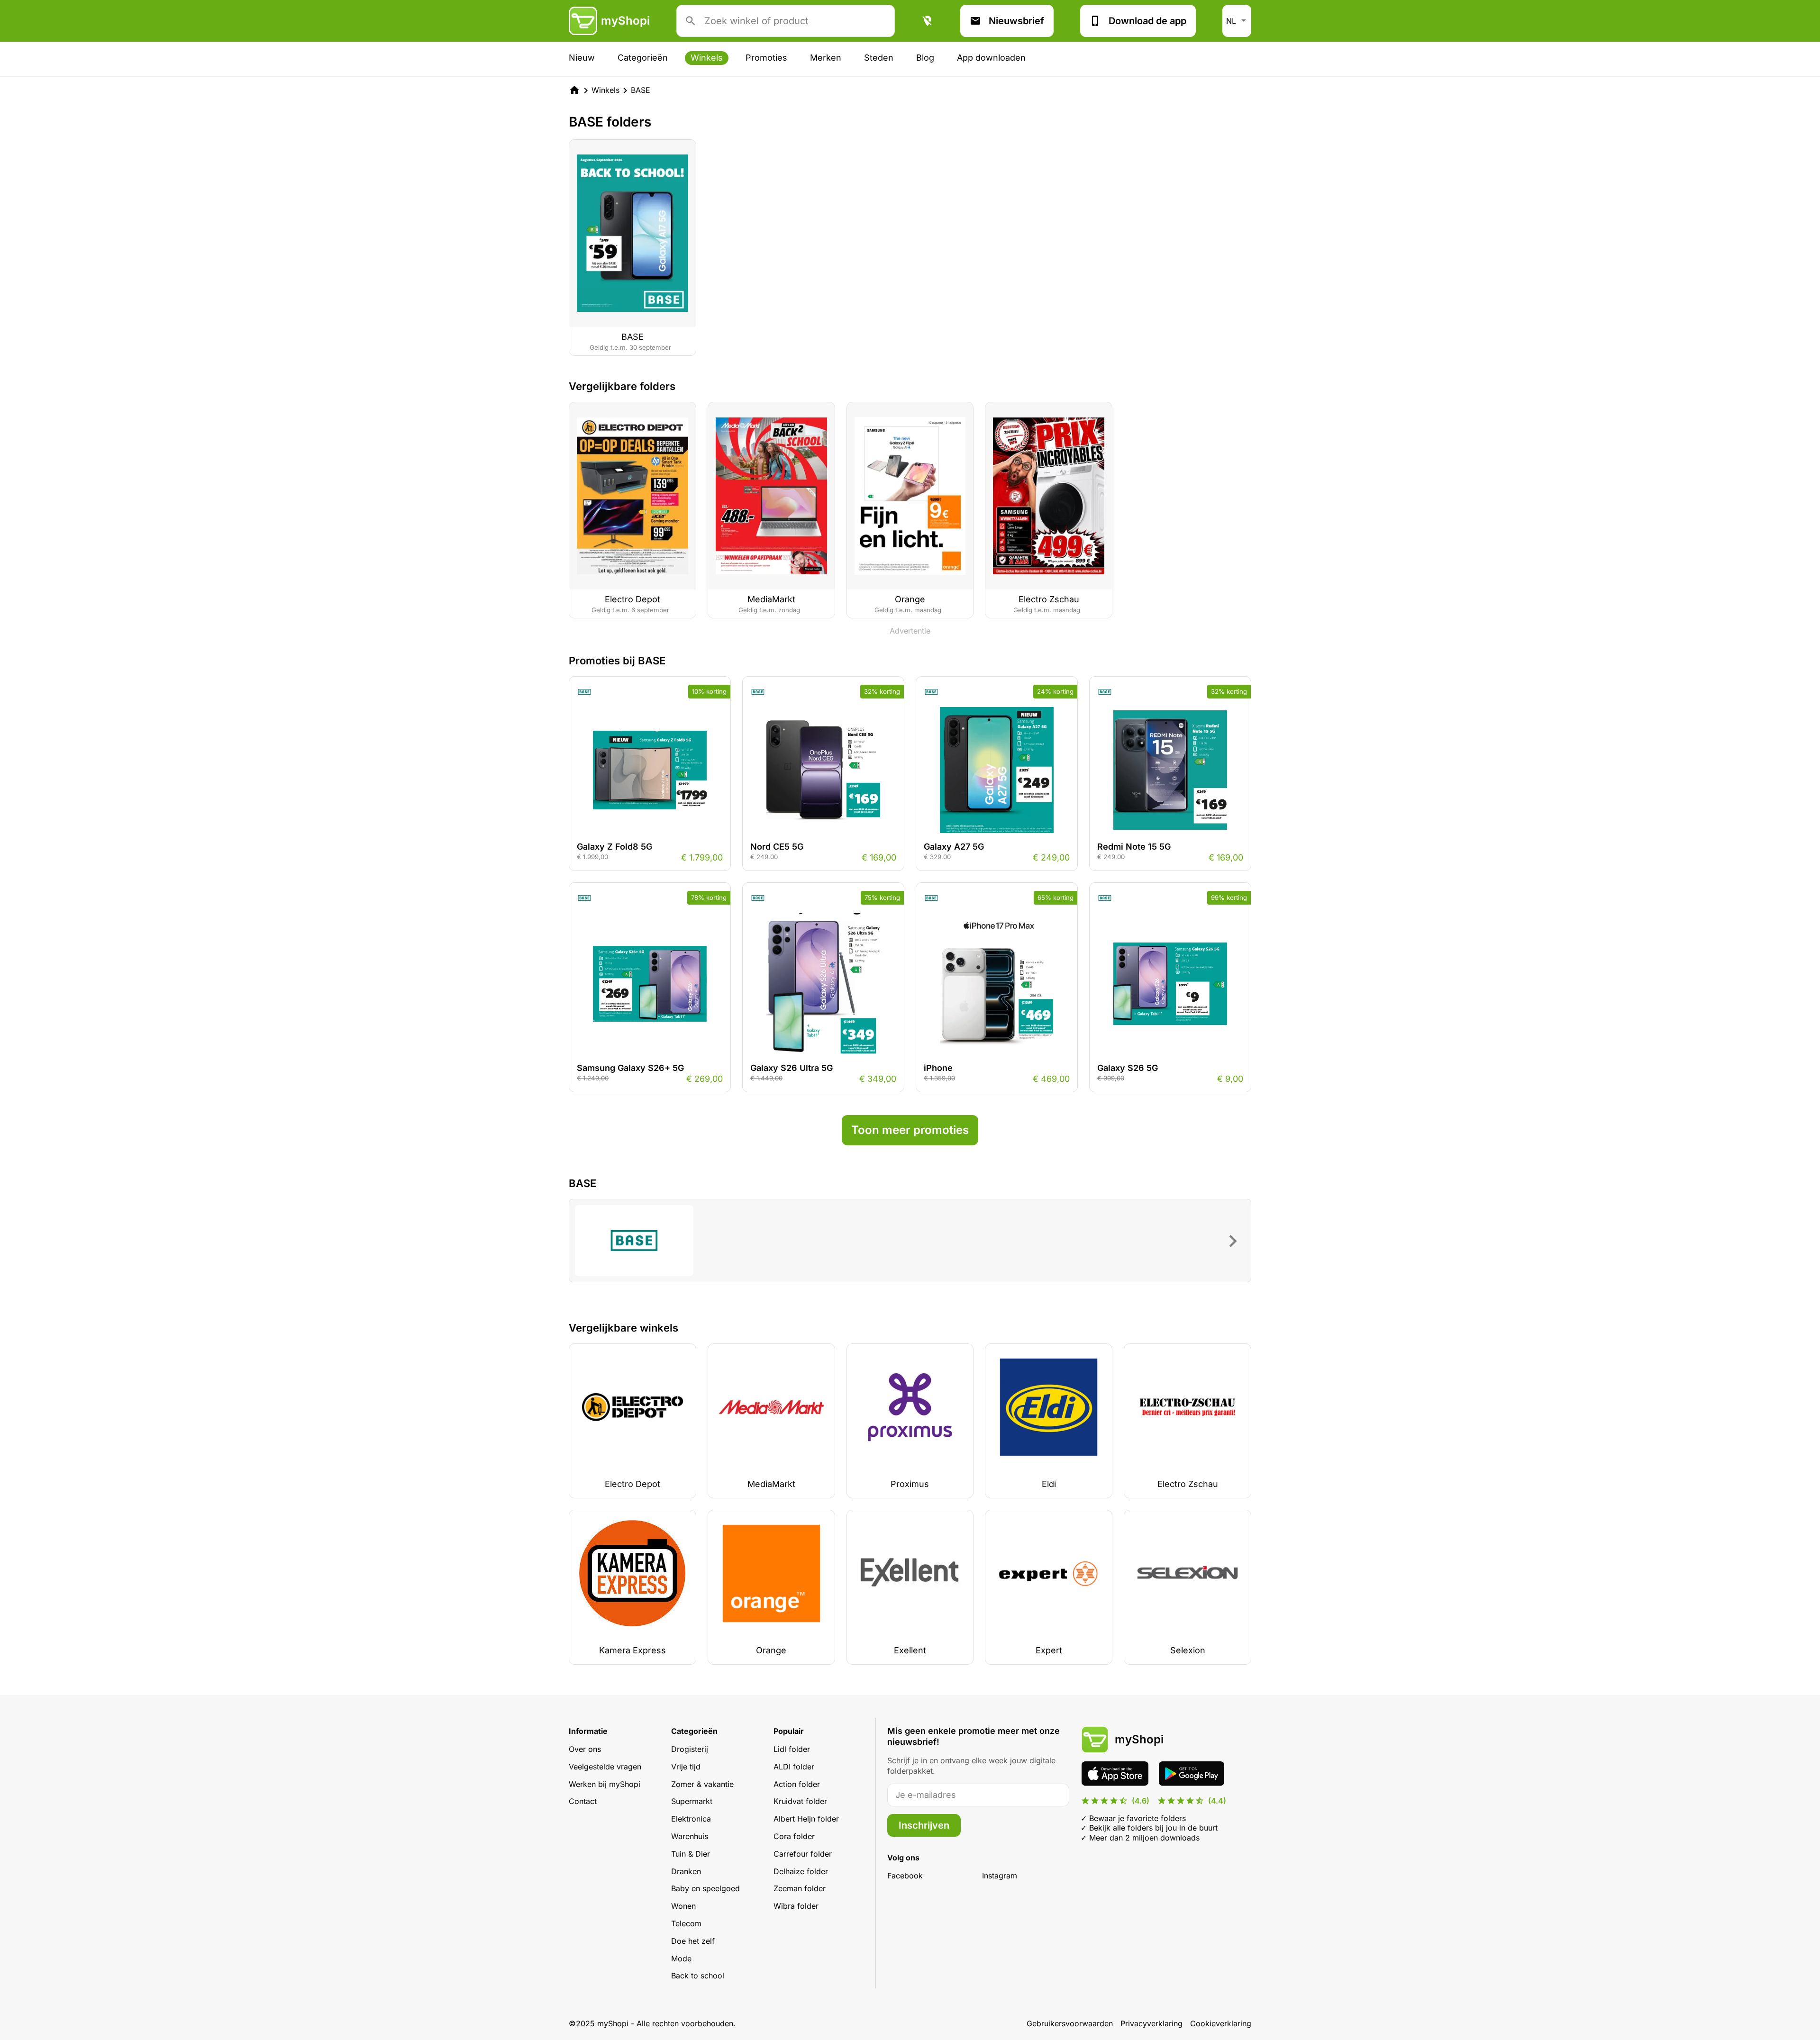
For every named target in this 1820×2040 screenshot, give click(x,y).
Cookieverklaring (1221, 2023)
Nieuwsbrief (1016, 21)
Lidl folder (792, 1749)
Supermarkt (692, 1801)
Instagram (1000, 1876)
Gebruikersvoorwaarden (1070, 2023)
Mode (681, 1958)
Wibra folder (796, 1906)
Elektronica (691, 1819)
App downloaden (991, 58)
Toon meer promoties (910, 1130)
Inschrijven (924, 1825)
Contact (583, 1801)
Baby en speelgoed (705, 1888)
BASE (641, 90)
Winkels (707, 58)
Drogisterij (690, 1749)
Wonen (683, 1906)
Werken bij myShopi (605, 1784)
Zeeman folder (800, 1888)
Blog (925, 58)
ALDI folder (794, 1767)
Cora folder (794, 1836)
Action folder (797, 1784)
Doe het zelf (693, 1941)
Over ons (585, 1749)
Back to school (698, 1976)
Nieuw (582, 58)
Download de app (1147, 21)
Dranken (686, 1871)
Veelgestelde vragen (605, 1767)
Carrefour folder (803, 1854)
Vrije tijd (686, 1767)
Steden (879, 58)
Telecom (686, 1923)
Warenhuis (690, 1836)
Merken (826, 58)
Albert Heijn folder (806, 1819)
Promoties (766, 58)
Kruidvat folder (800, 1801)
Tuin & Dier (691, 1854)
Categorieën (643, 58)
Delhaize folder (801, 1871)
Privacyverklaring (1151, 2023)
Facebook (905, 1876)
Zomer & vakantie (702, 1784)
